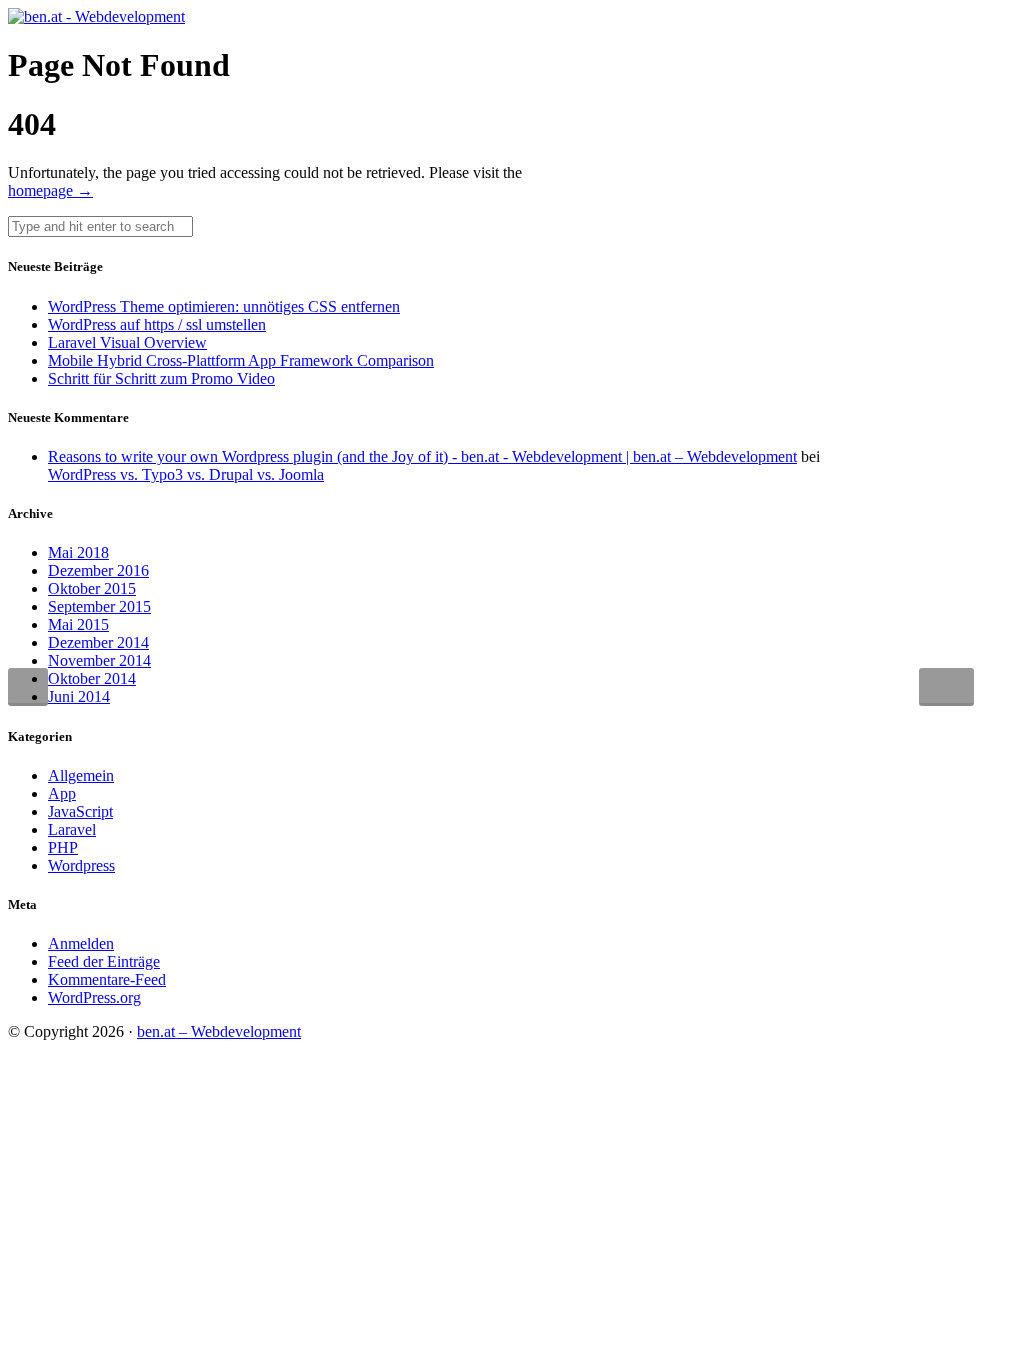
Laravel (72, 829)
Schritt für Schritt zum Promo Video (161, 378)
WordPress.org (94, 997)
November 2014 (99, 660)
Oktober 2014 (92, 678)
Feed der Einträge (104, 961)
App (62, 793)
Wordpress (81, 865)
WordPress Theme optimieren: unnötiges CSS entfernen (224, 306)
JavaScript (80, 811)
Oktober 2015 (92, 588)
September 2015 (99, 606)
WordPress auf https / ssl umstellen (157, 324)
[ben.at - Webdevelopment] (96, 16)
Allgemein (81, 775)
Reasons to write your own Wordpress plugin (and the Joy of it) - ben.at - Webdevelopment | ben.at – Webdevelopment (422, 456)
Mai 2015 (78, 624)
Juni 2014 (79, 696)
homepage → (50, 190)
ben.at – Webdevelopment (219, 1031)
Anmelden (81, 943)
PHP (63, 847)
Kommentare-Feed (107, 979)
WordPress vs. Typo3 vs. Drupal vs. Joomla (186, 474)
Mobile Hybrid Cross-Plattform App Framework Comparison (241, 360)
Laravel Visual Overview (127, 342)
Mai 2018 (78, 552)
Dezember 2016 (98, 570)
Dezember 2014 (98, 642)
